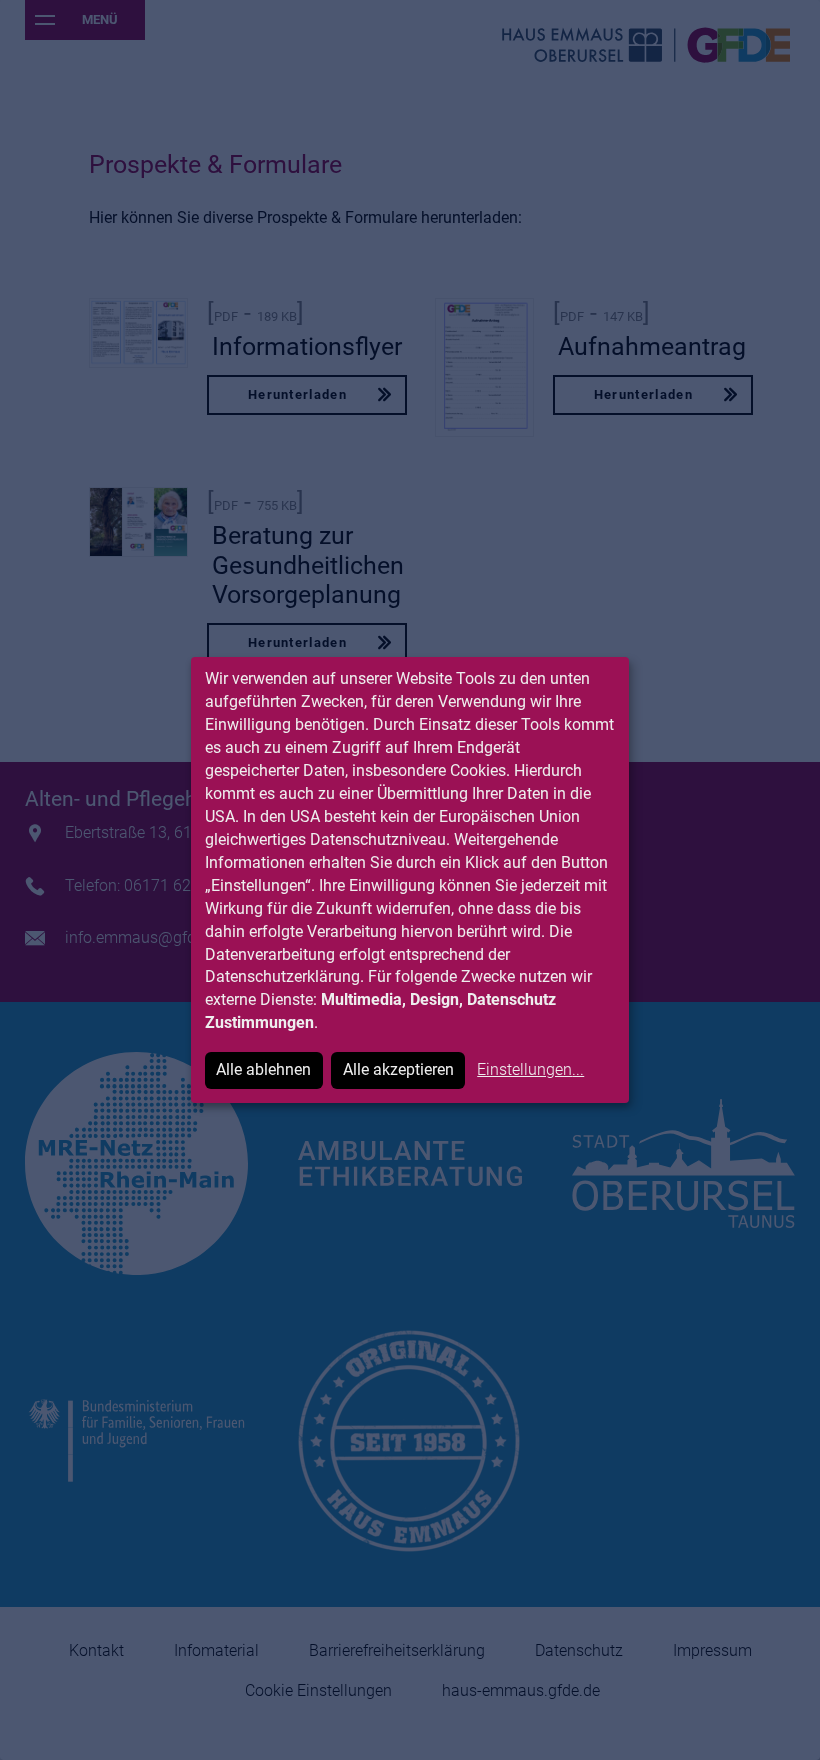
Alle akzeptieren (398, 1069)
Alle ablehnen (263, 1069)
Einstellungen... (530, 1069)
